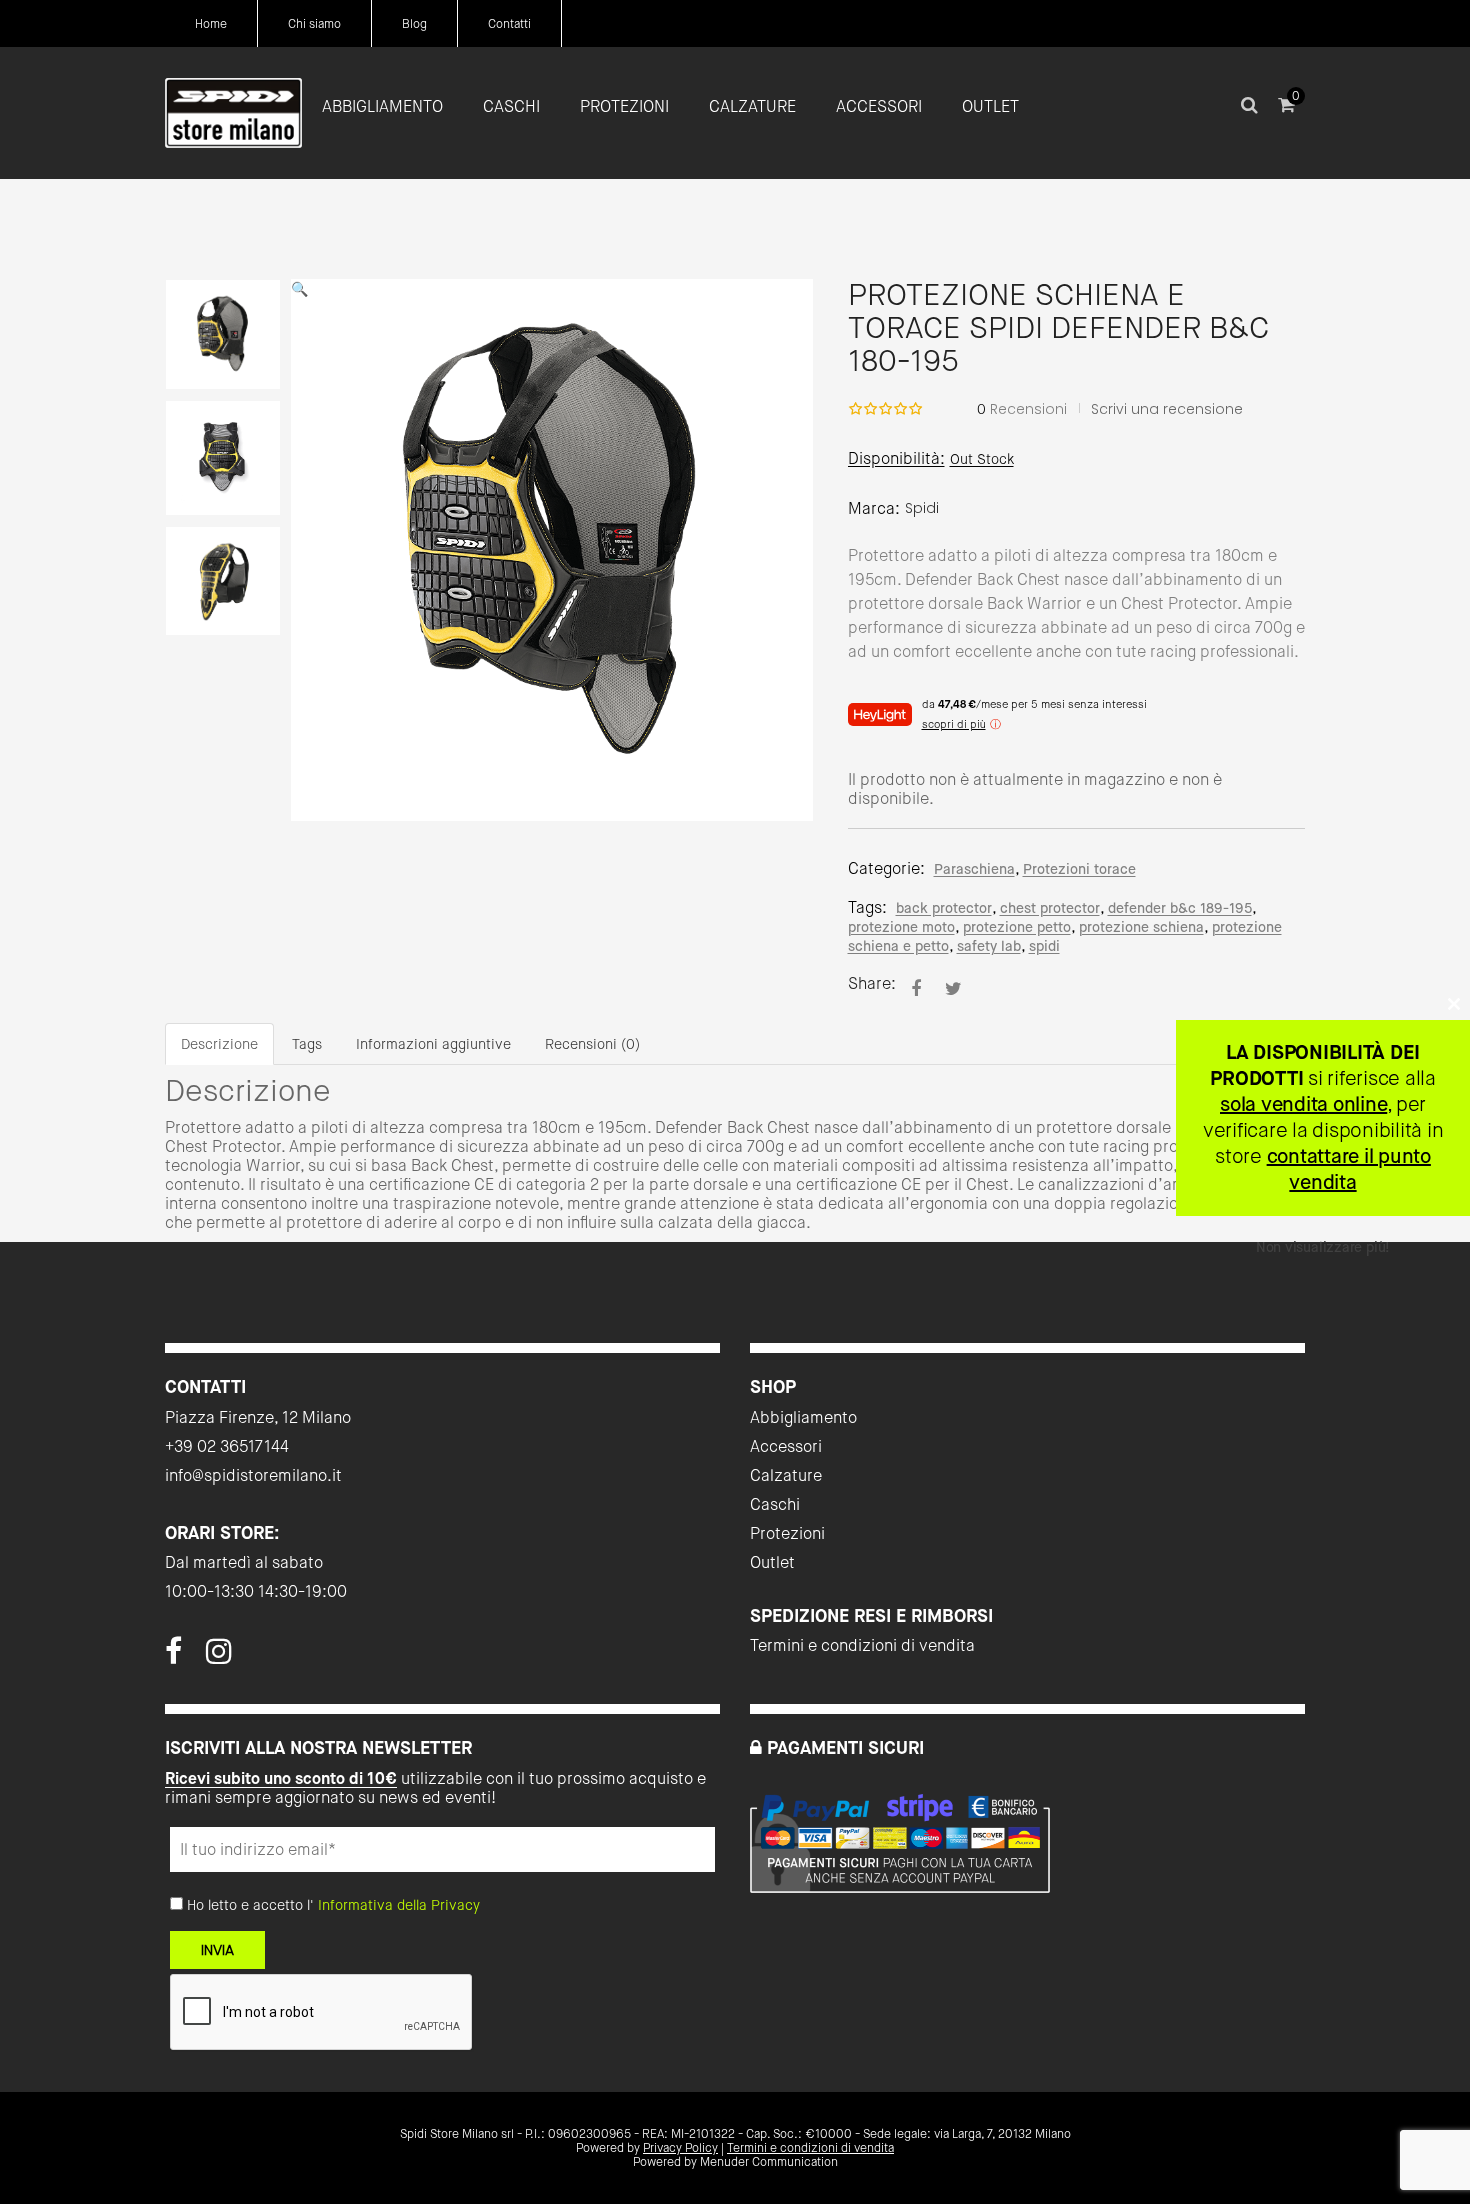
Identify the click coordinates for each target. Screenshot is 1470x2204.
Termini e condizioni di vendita (862, 1645)
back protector (944, 908)
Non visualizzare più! (1323, 1247)
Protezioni (787, 1533)
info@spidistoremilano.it (253, 1475)
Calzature (786, 1475)
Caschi (775, 1504)
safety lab (989, 946)
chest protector (1050, 908)
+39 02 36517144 (227, 1446)
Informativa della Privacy (399, 1905)
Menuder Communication (769, 2162)
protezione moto (901, 927)
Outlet (772, 1562)
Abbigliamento (803, 1417)
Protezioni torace (1079, 869)
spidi (1044, 946)
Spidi (922, 508)
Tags (307, 1044)
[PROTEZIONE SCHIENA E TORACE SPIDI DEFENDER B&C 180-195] (916, 988)
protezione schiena (1141, 927)
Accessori (786, 1446)
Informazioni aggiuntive (433, 1044)
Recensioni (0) (592, 1044)
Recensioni (1022, 409)
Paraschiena (974, 869)
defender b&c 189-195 (1180, 908)
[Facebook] (173, 1657)
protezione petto (1017, 927)
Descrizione (219, 1044)
